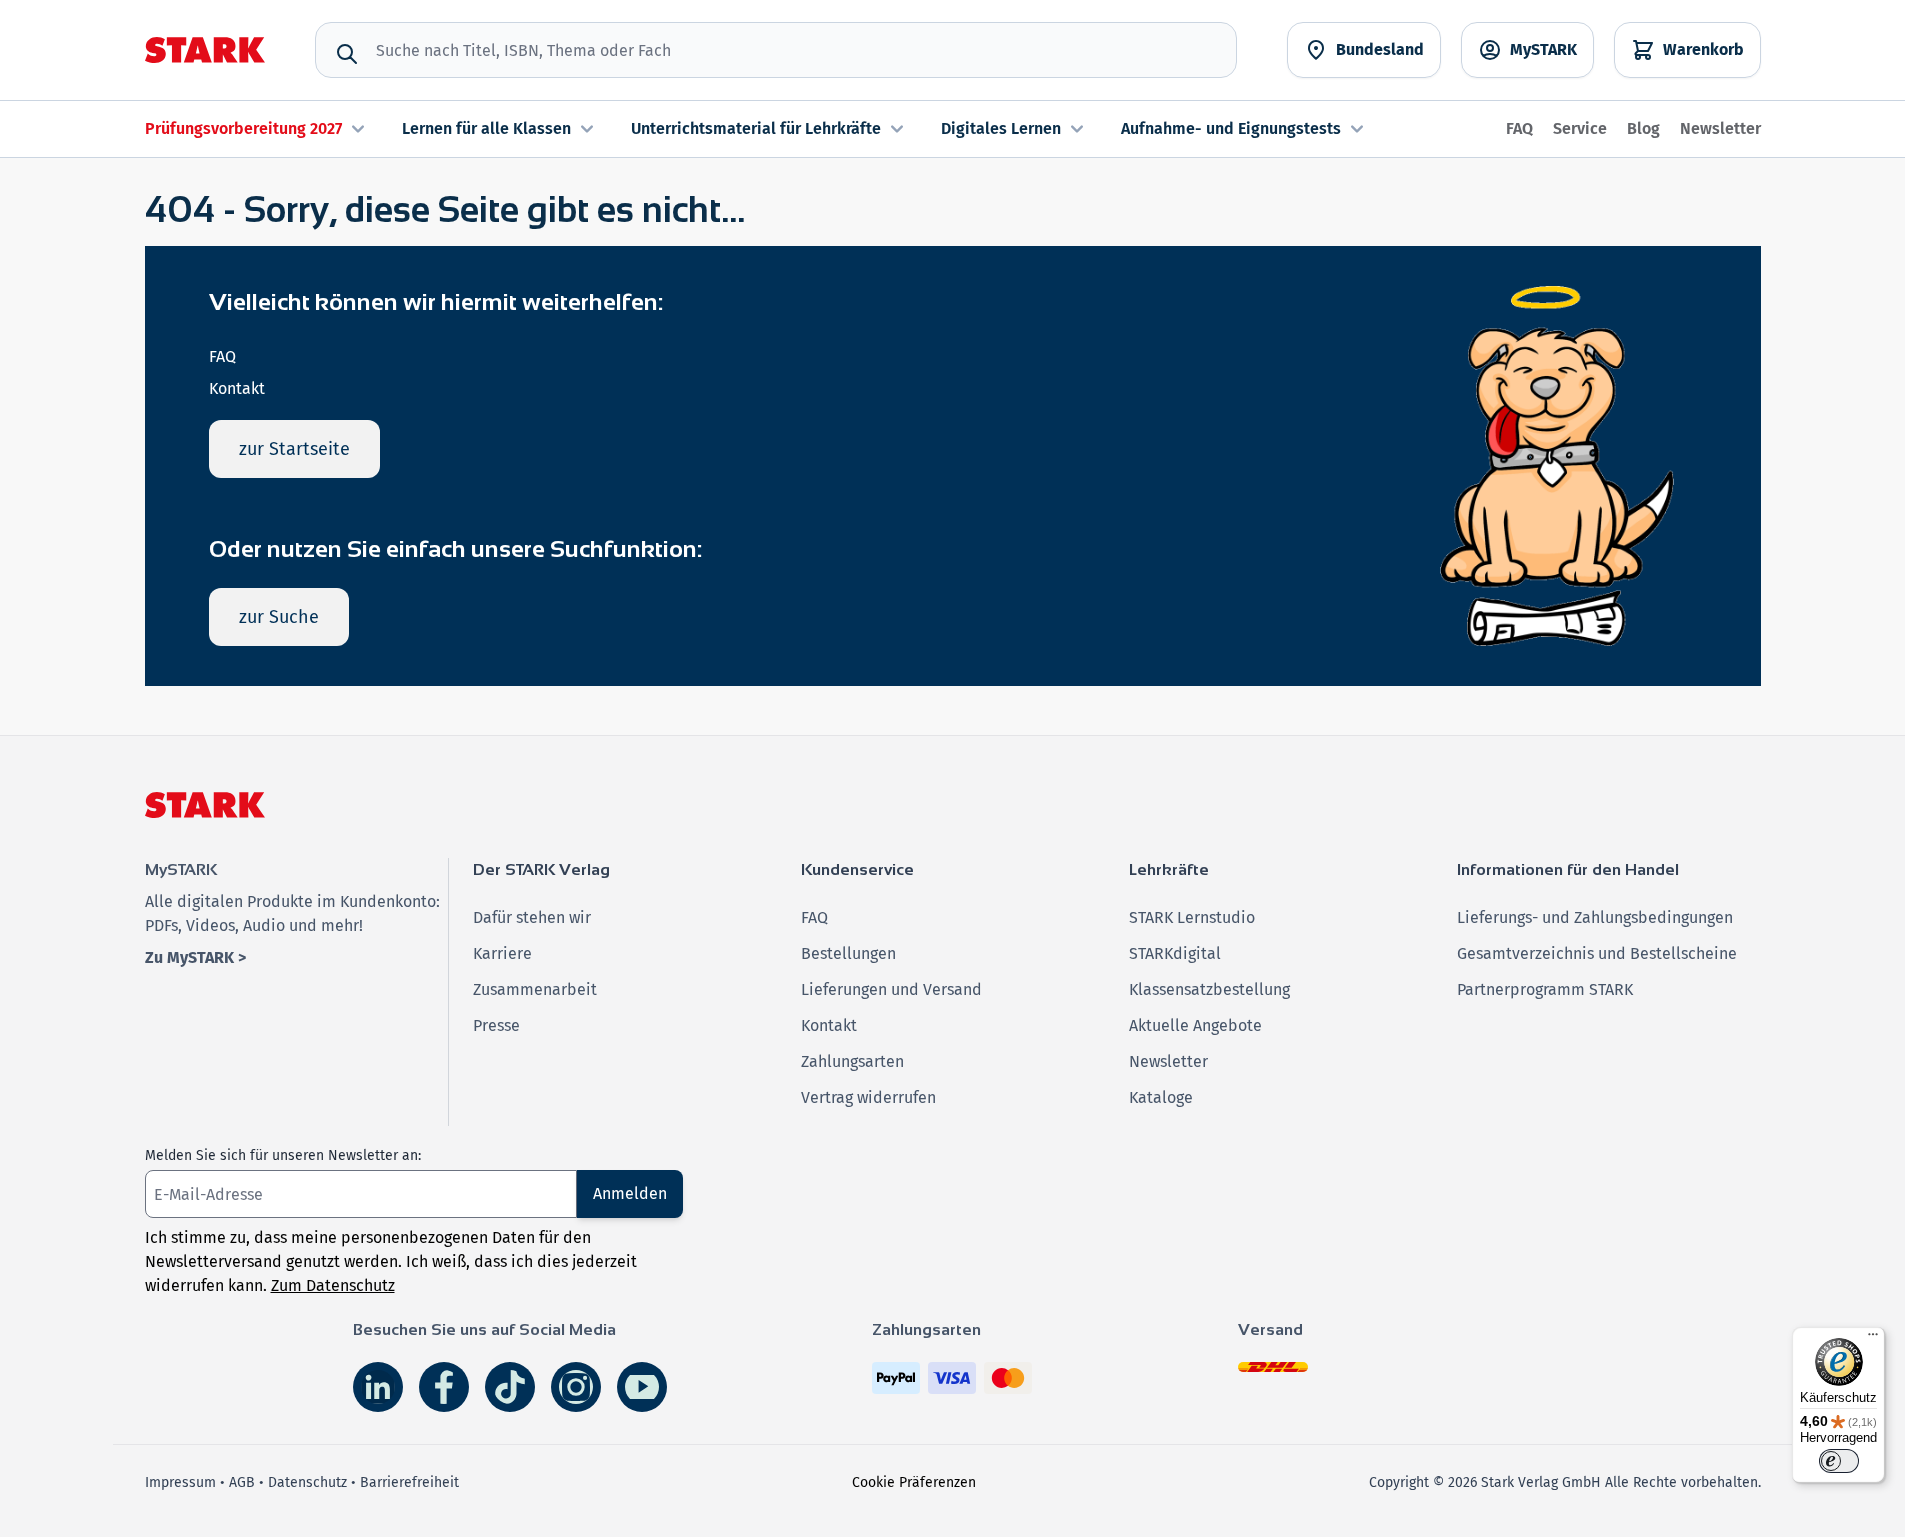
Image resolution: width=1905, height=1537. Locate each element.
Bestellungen (848, 953)
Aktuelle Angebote (1195, 1025)
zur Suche (279, 617)
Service (1580, 128)
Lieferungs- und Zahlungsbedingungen (1595, 917)
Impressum (180, 1482)
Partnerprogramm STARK (1545, 989)
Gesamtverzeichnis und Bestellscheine (1597, 953)
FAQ (1519, 128)
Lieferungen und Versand (891, 989)
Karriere (502, 953)
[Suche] (347, 54)
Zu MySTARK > (195, 957)
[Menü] (1873, 1339)
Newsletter (1720, 128)
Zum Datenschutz (333, 1285)
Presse (496, 1025)
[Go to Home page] (205, 50)
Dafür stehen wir (532, 917)
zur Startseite (294, 449)
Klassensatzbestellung (1209, 989)
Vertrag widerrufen (868, 1097)
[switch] (1839, 1461)
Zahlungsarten (852, 1061)
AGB (242, 1482)
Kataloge (1161, 1097)
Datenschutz (307, 1482)
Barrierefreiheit (409, 1482)
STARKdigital (1175, 953)
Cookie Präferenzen (914, 1482)
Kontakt (237, 388)
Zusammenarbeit (535, 989)
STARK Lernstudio (1192, 917)
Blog (1643, 128)
